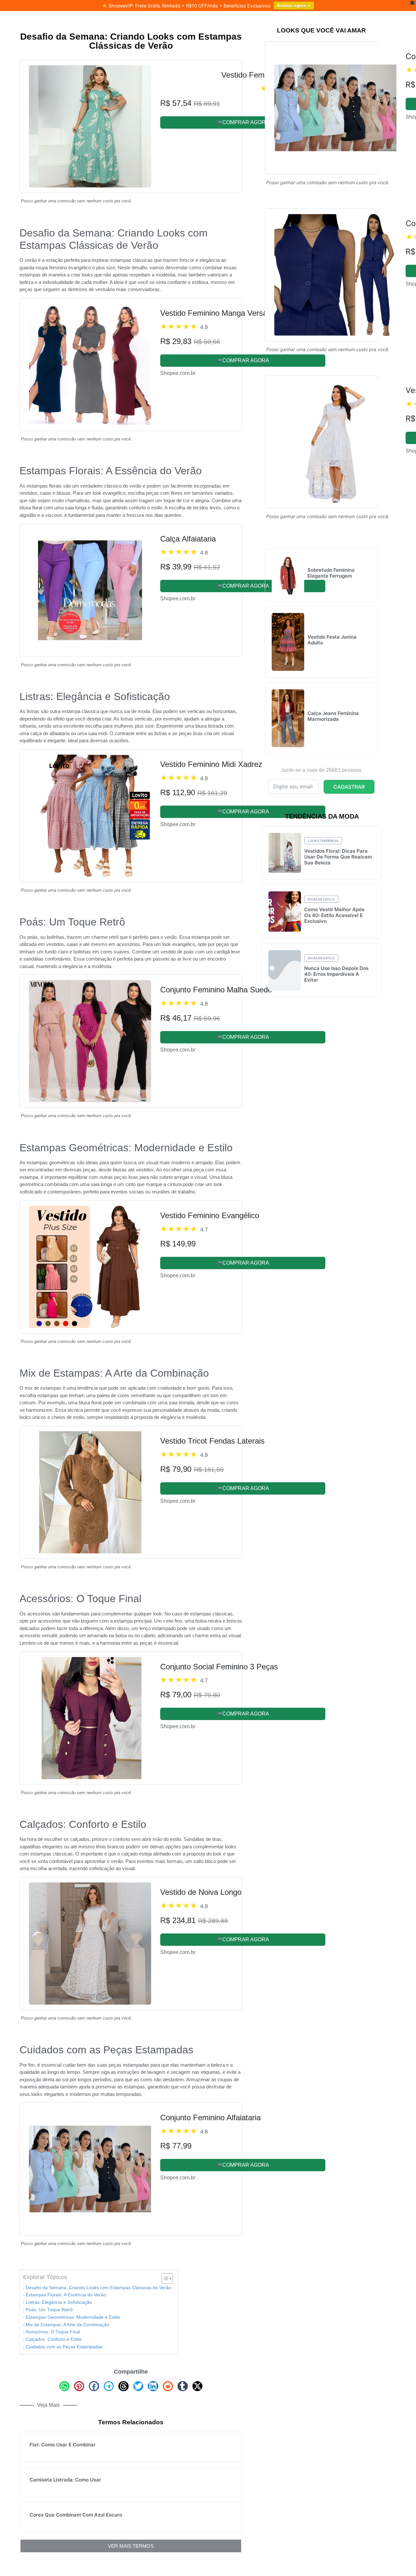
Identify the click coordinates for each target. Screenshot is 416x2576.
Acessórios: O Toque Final (53, 2332)
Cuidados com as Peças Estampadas (64, 2347)
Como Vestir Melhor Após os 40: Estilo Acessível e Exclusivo (334, 915)
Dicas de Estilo (321, 899)
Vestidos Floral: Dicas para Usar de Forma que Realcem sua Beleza (338, 857)
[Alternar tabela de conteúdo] (164, 2278)
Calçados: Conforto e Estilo (54, 2339)
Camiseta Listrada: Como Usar (65, 2480)
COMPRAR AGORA (246, 122)
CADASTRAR (349, 787)
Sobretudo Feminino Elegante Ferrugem (331, 573)
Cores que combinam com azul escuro (76, 2515)
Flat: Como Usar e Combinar (63, 2445)
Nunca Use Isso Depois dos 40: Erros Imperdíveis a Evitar (336, 974)
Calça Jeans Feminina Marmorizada (333, 716)
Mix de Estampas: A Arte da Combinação (67, 2325)
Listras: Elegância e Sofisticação (59, 2302)
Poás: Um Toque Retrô (49, 2310)
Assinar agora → (294, 6)
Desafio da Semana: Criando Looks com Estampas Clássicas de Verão (98, 2288)
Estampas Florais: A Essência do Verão (66, 2295)
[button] (64, 2386)
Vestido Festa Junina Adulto (332, 640)
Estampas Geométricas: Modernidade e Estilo (73, 2317)
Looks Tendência (323, 841)
